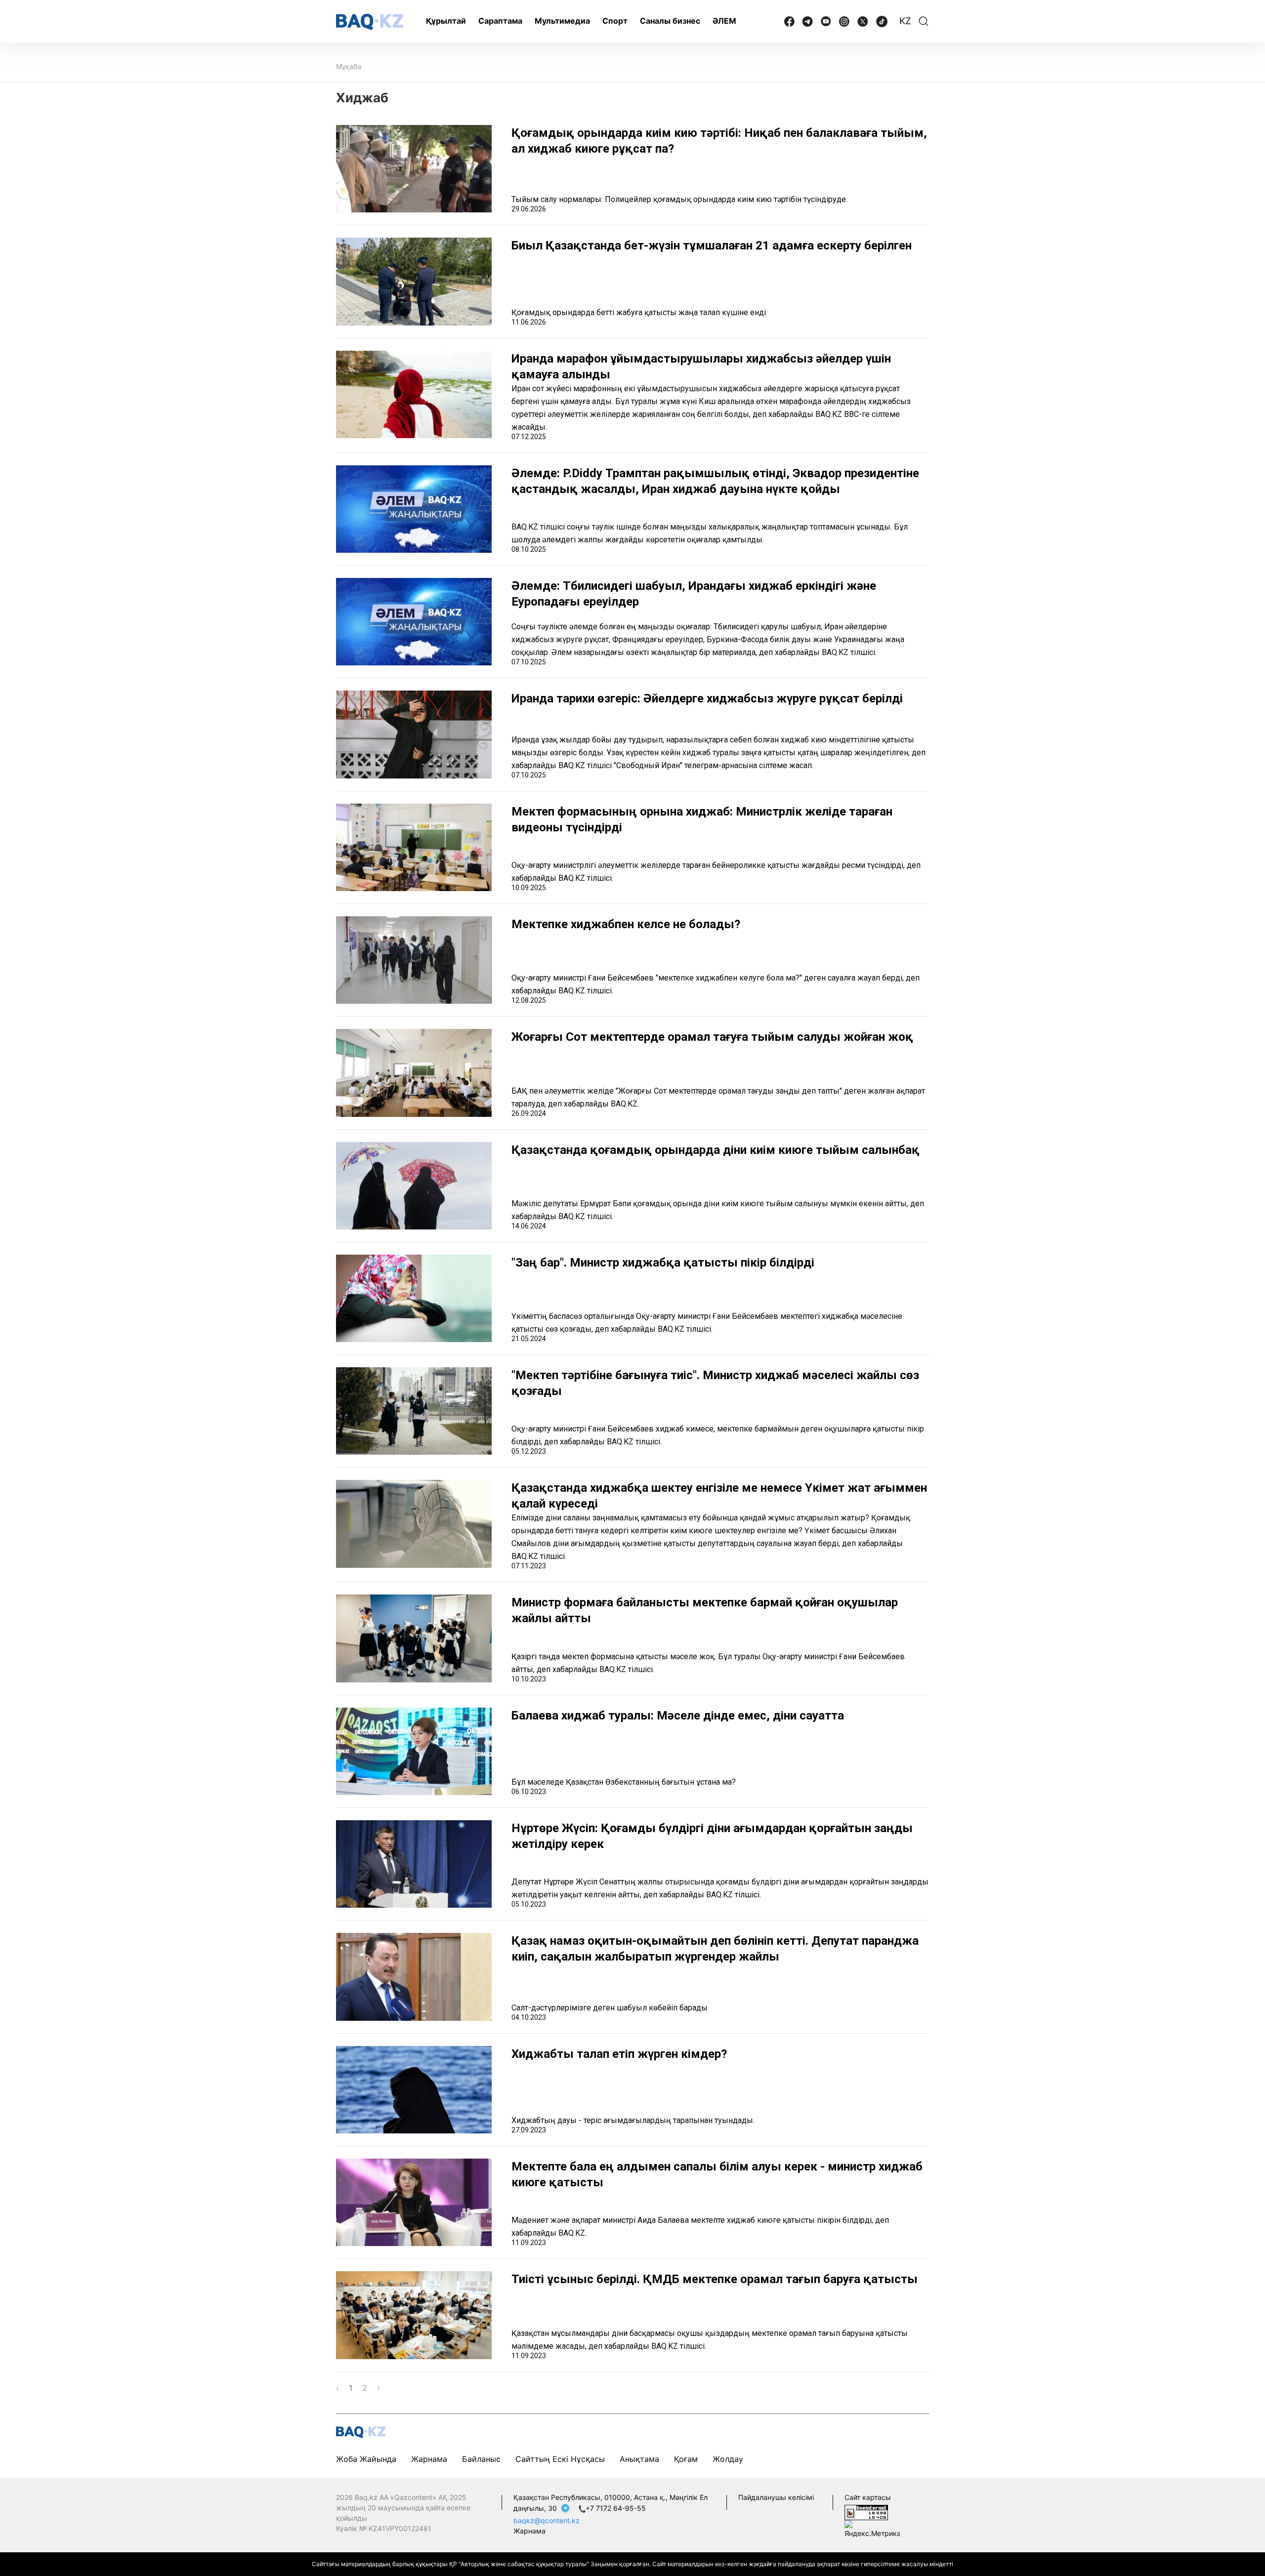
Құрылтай (446, 21)
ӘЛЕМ (724, 21)
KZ (905, 21)
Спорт (615, 21)
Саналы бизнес (670, 21)
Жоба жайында (366, 2459)
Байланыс (481, 2459)
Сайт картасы (868, 2497)
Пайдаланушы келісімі (776, 2497)
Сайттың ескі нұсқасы (560, 2459)
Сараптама (500, 21)
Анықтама (639, 2459)
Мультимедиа (562, 21)
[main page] (370, 22)
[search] (924, 21)
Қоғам (686, 2459)
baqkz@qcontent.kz (547, 2520)
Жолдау (728, 2459)
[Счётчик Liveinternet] (866, 2512)
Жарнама (429, 2459)
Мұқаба (349, 66)
